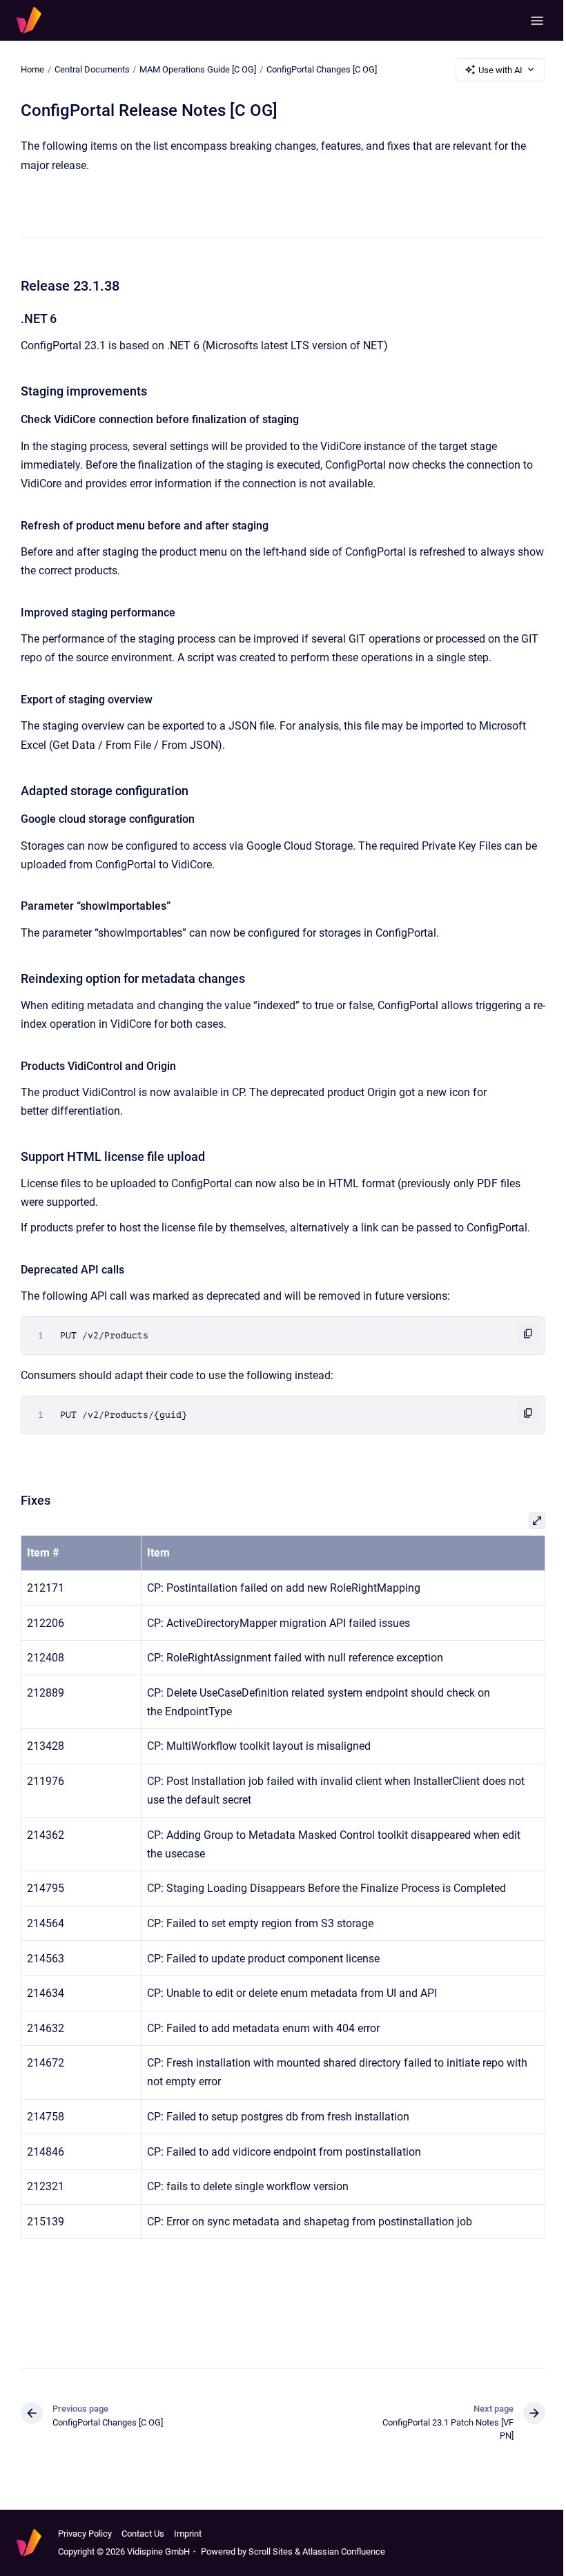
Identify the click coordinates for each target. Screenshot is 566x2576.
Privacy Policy (85, 2534)
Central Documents (92, 69)
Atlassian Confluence (344, 2551)
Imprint (188, 2534)
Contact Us (143, 2534)
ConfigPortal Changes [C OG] (322, 69)
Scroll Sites (271, 2551)
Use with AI (500, 70)
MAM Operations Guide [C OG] (198, 69)
